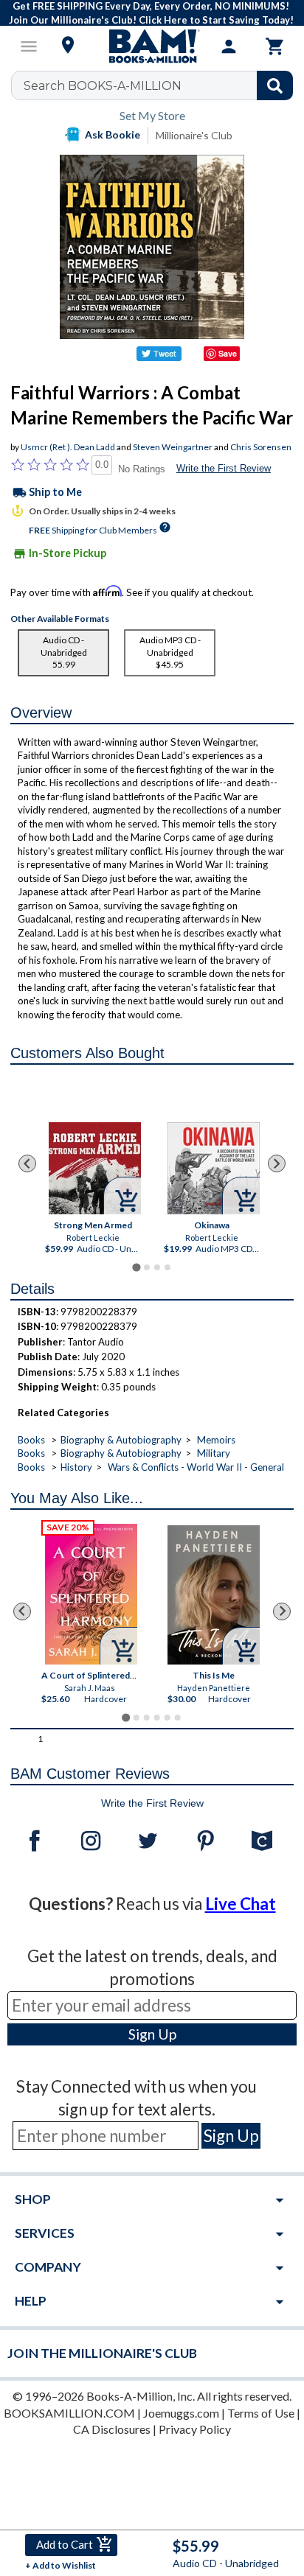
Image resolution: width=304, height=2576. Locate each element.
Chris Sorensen (261, 447)
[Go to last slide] (27, 1163)
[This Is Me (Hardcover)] (214, 1595)
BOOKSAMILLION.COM (69, 2413)
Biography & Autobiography (121, 1440)
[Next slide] (277, 1163)
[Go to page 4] (167, 1267)
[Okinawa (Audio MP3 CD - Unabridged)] (213, 1168)
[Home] (152, 46)
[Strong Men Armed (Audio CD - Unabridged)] (94, 1168)
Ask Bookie (113, 134)
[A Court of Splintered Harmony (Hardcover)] (92, 1594)
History (76, 1467)
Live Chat (241, 1904)
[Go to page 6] (178, 1718)
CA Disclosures (112, 2429)
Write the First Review (224, 468)
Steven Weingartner (173, 447)
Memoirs (216, 1440)
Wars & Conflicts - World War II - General (196, 1467)
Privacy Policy (195, 2429)
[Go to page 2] (147, 1267)
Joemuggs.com (181, 2413)
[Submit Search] (275, 85)
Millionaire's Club (194, 135)
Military (214, 1453)
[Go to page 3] (157, 1267)
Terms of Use (261, 2413)
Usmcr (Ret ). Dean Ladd (68, 447)
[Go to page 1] (136, 1267)
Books (31, 1440)
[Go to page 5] (167, 1718)
